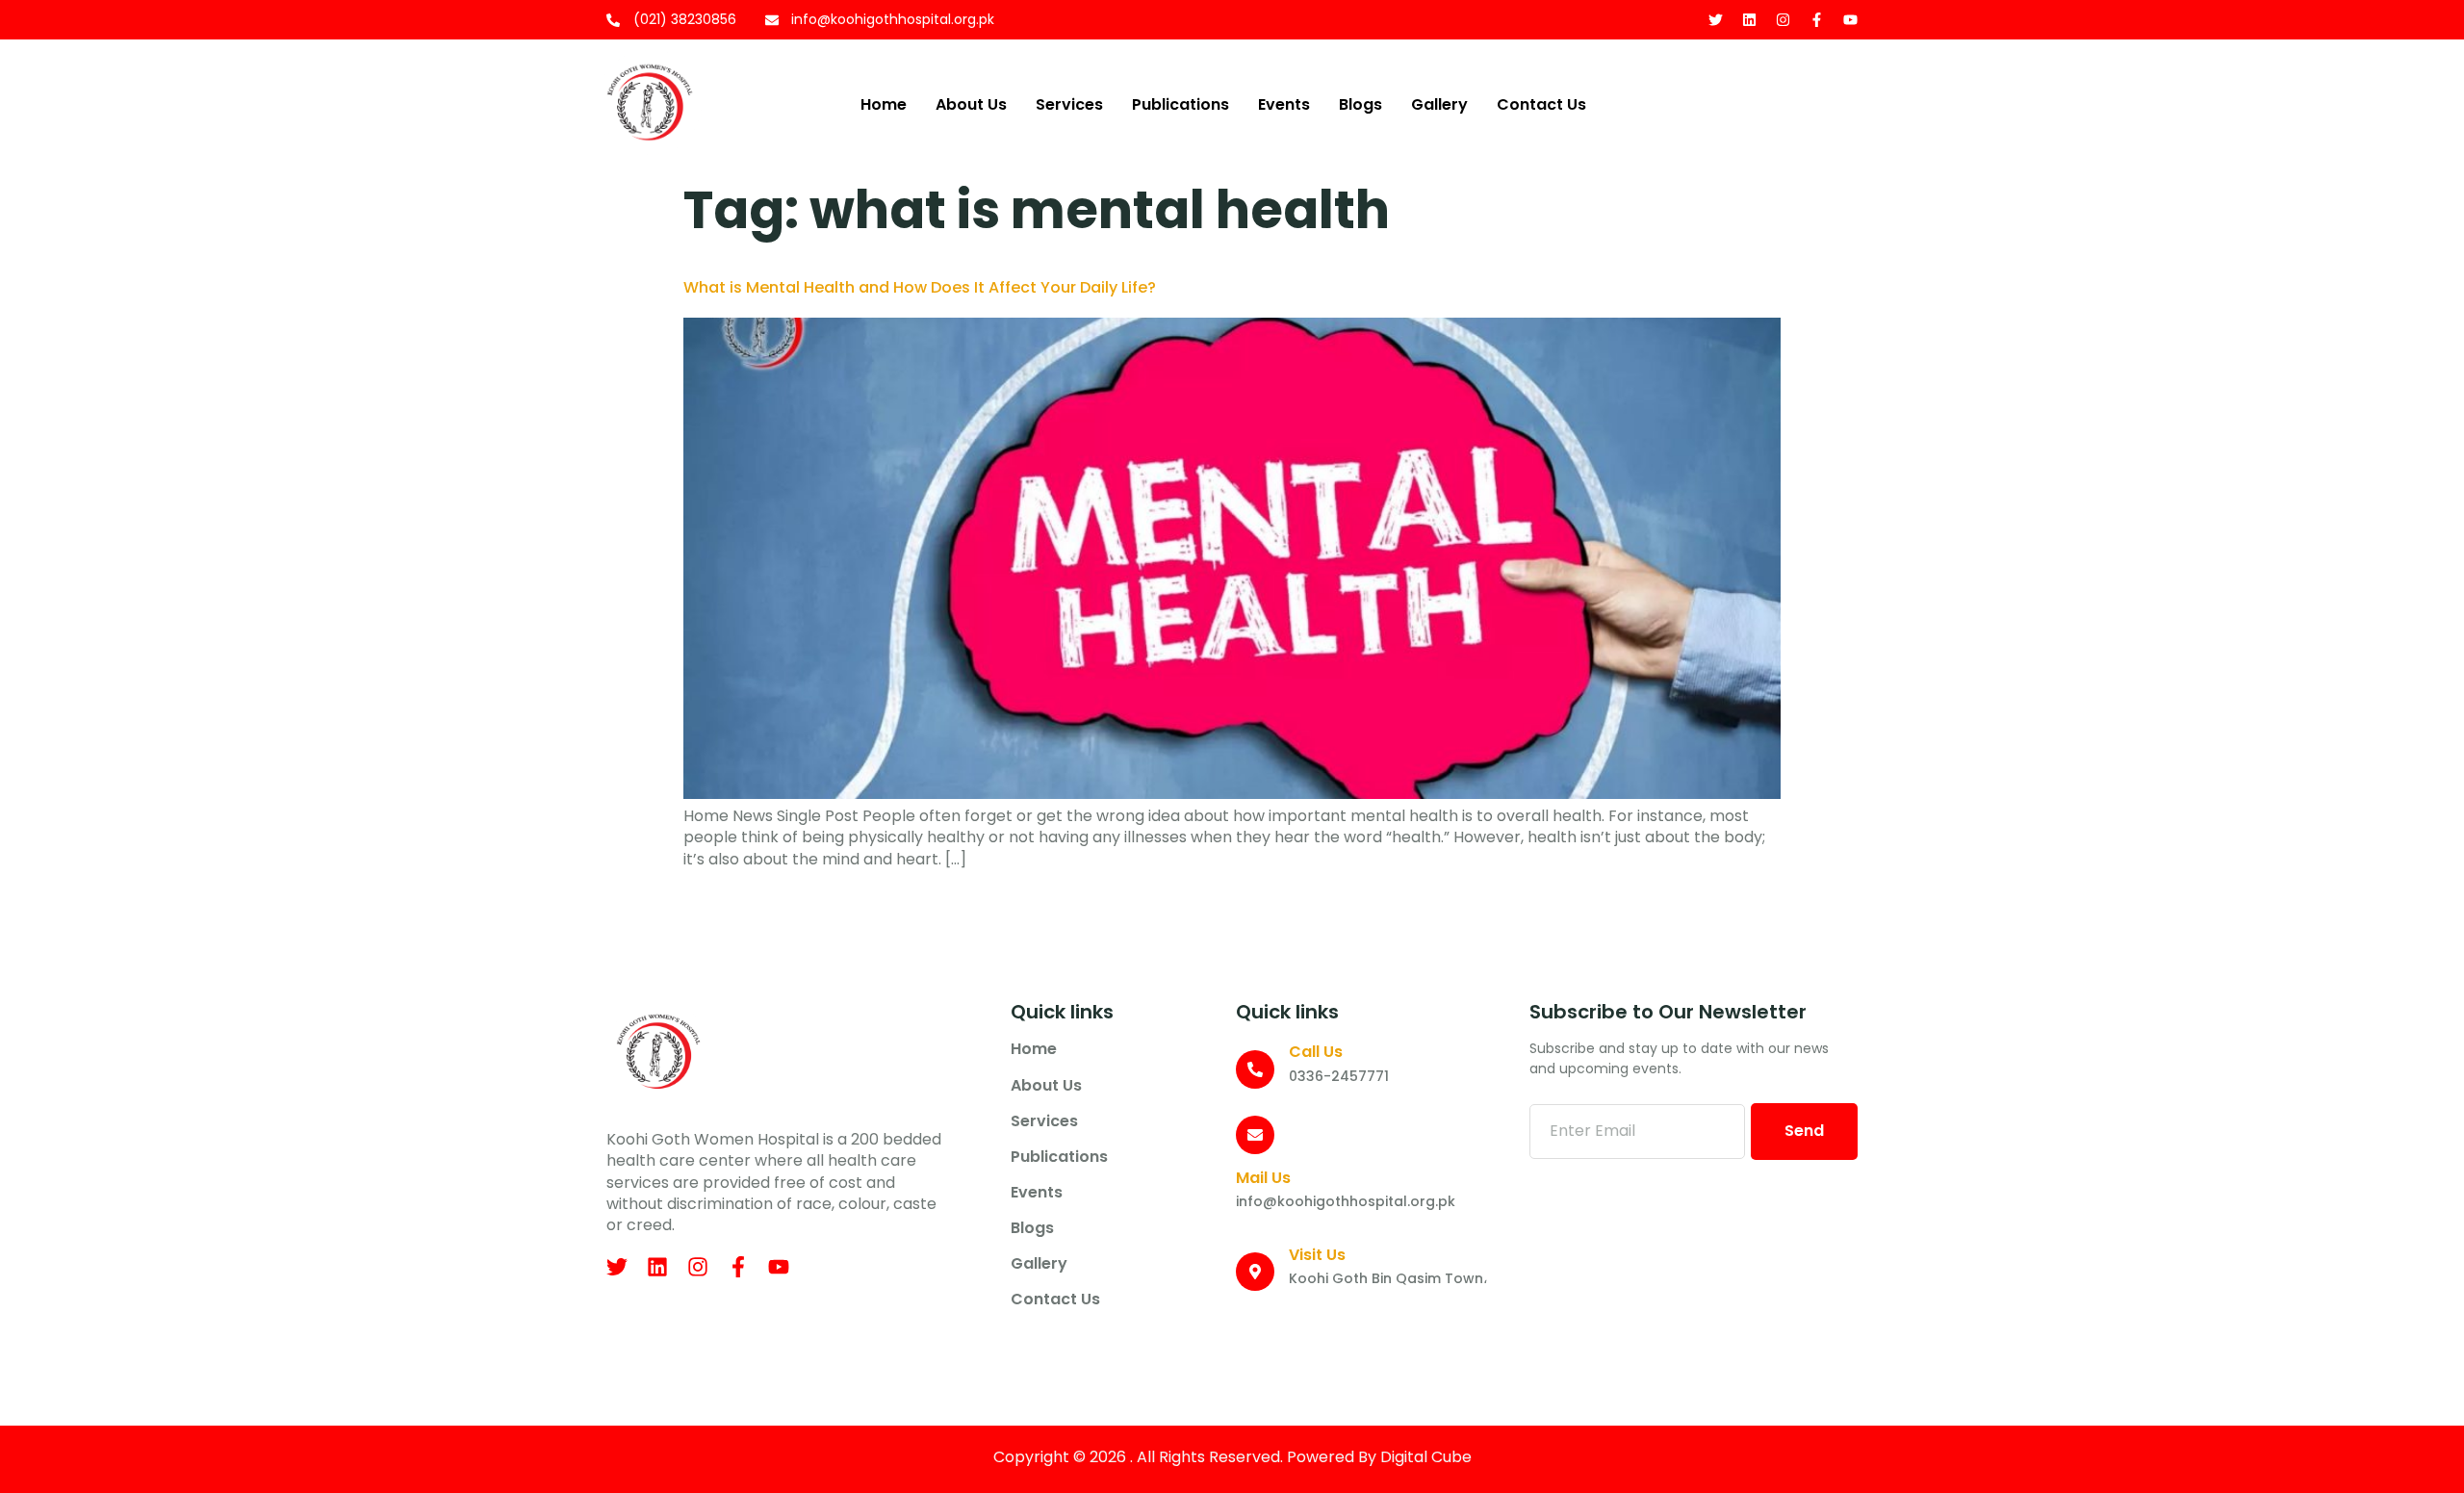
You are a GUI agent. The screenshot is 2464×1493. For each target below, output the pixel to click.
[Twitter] (1716, 20)
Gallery (1439, 104)
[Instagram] (1783, 20)
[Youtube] (1850, 20)
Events (1284, 104)
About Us (971, 104)
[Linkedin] (1749, 20)
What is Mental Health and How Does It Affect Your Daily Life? (920, 287)
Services (1069, 104)
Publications (1181, 104)
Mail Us (1263, 1178)
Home (884, 104)
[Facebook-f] (1817, 20)
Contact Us (1541, 104)
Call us (1316, 1052)
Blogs (1360, 104)
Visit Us (1317, 1255)
